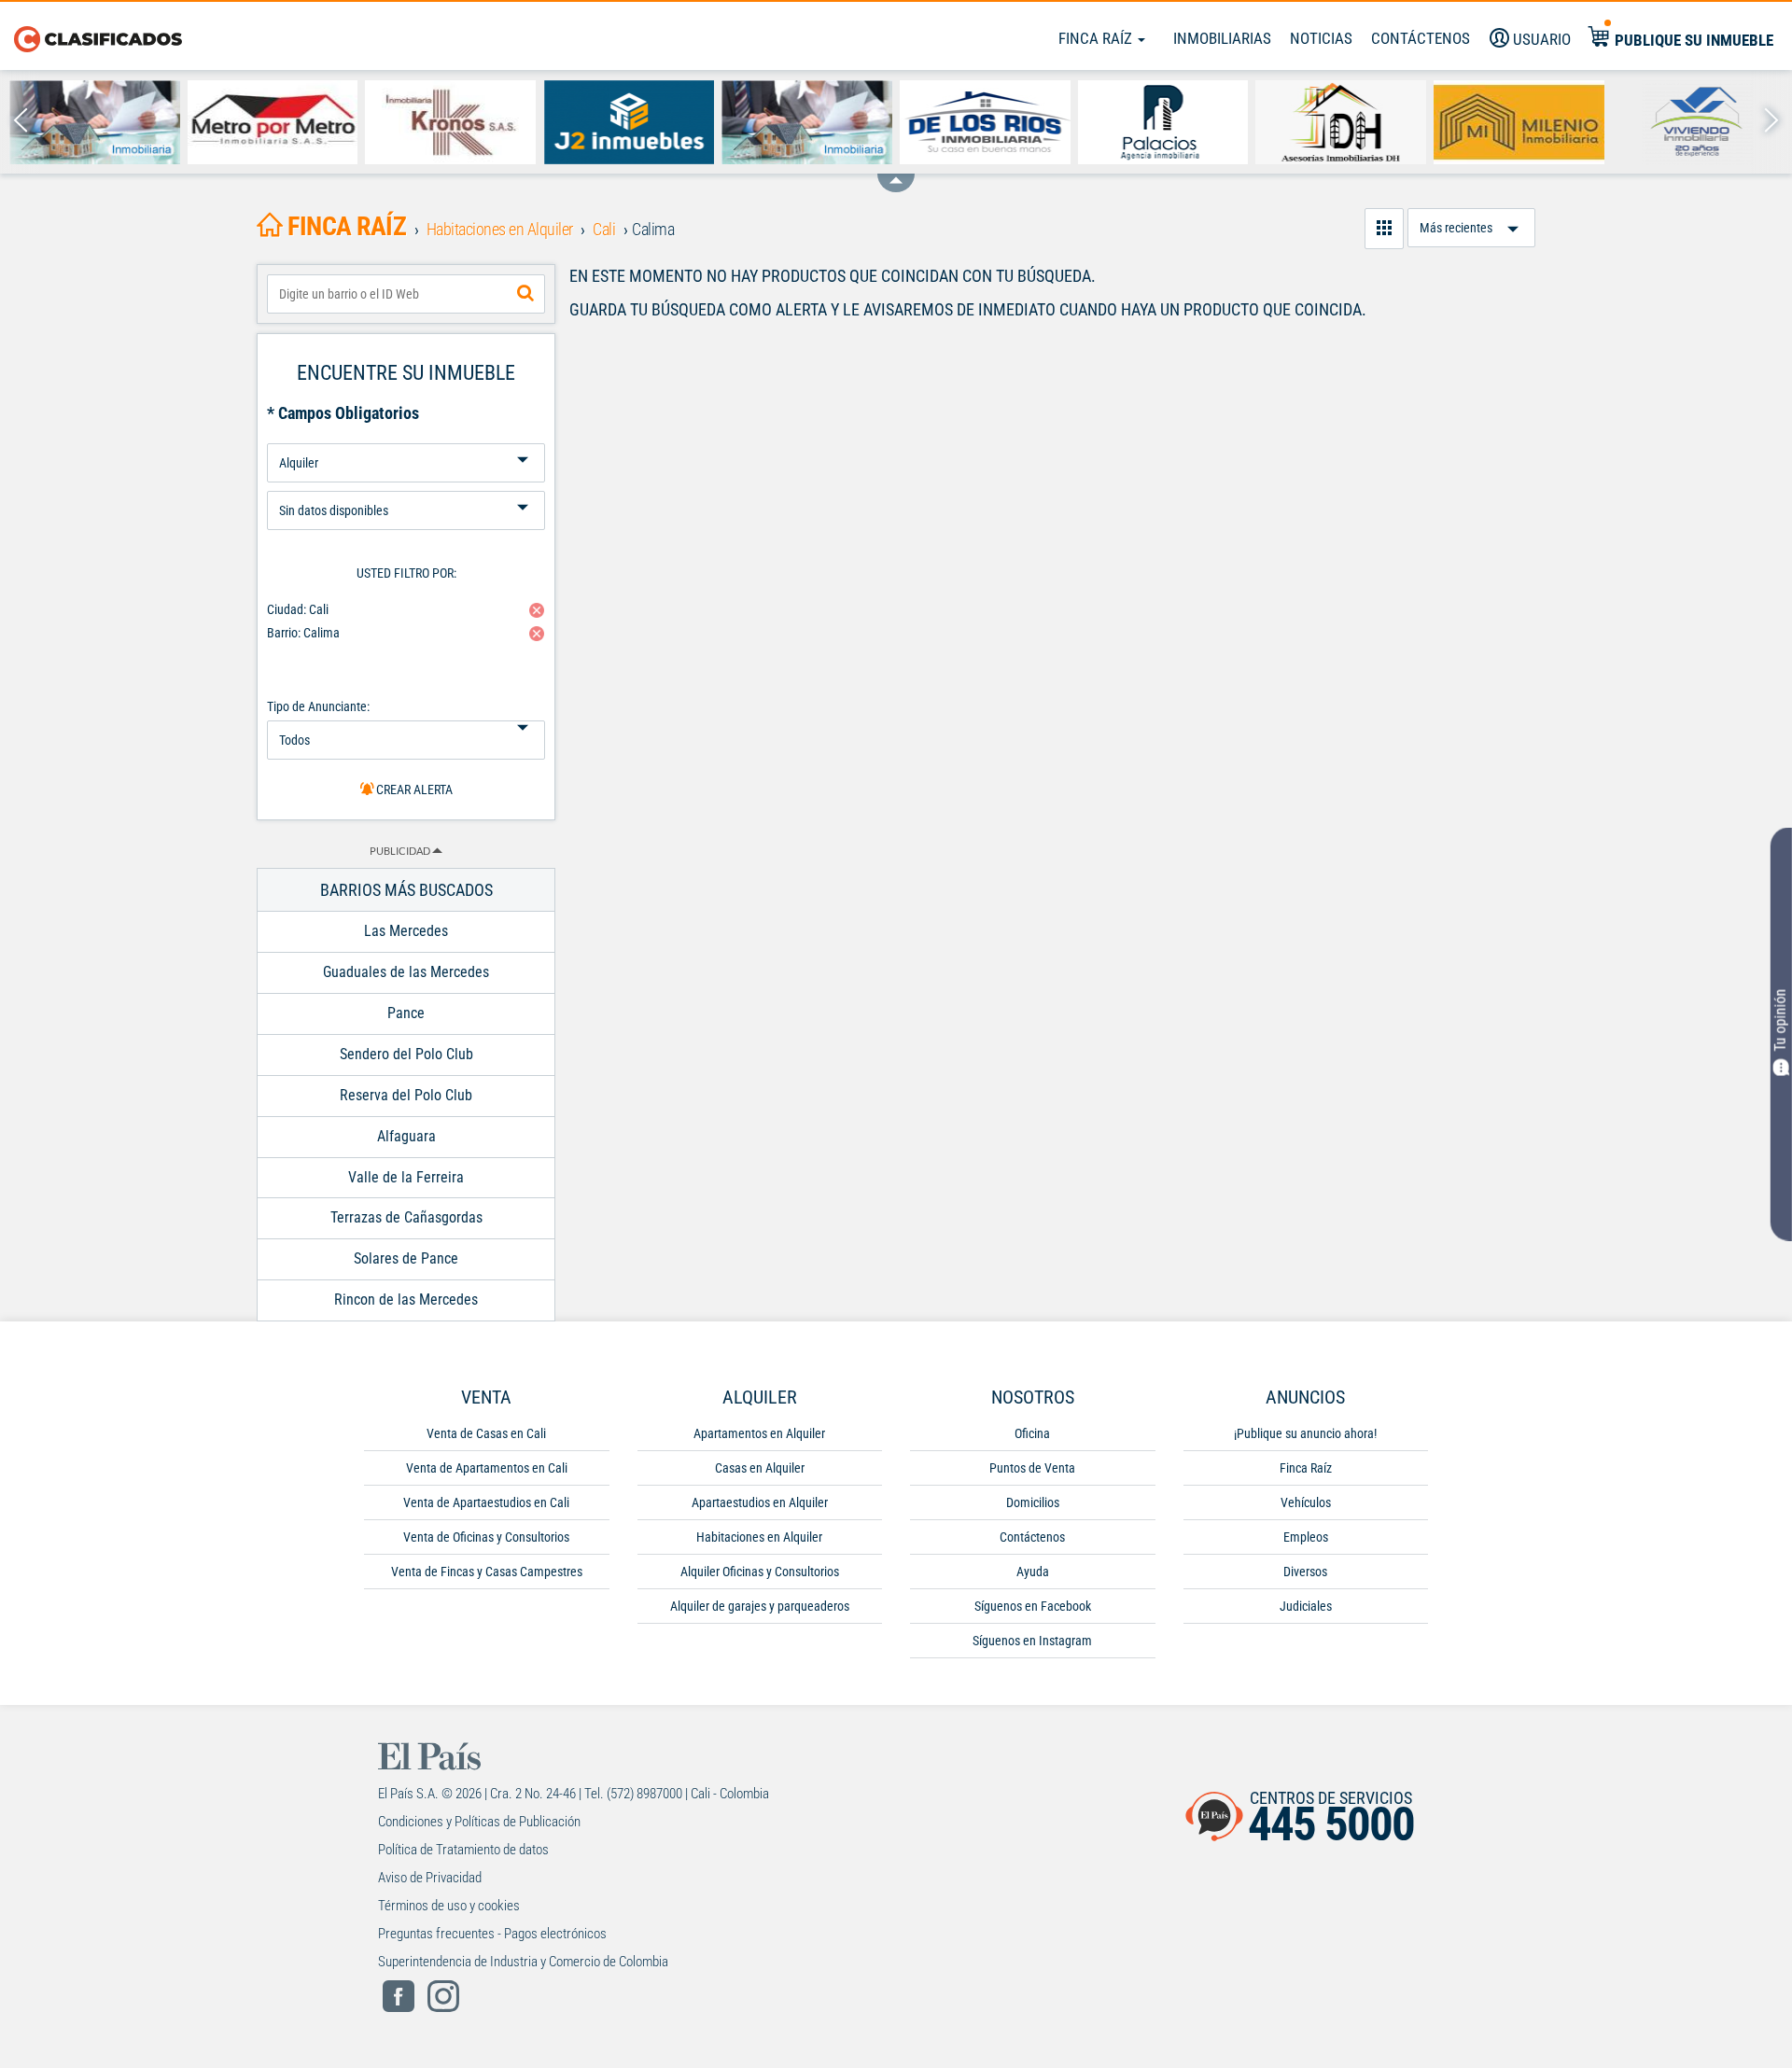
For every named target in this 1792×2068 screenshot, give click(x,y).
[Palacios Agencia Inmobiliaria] (1163, 122)
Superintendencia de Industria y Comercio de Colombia (523, 1962)
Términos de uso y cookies (449, 1906)
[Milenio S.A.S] (1519, 122)
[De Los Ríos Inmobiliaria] (985, 122)
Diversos (1305, 1572)
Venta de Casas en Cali (486, 1433)
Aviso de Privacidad (430, 1878)
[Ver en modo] (1384, 229)
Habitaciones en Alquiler (759, 1537)
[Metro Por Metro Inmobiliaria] (273, 122)
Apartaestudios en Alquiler (760, 1502)
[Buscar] (525, 294)
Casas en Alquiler (760, 1468)
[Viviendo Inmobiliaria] (1697, 122)
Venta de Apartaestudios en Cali (486, 1502)
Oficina (1032, 1433)
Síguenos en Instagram (1032, 1641)
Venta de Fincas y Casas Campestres (487, 1572)
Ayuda (1033, 1572)
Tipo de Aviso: (406, 484)
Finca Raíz (1097, 38)
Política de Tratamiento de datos (463, 1850)
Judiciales (1306, 1606)
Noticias (1321, 38)
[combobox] (406, 294)
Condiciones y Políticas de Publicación (479, 1822)
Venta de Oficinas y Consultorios (486, 1537)
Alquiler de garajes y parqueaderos (760, 1606)
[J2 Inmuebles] (629, 122)
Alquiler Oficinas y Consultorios (760, 1572)
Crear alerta (413, 789)
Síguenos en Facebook (1033, 1606)
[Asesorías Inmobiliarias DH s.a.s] (1341, 122)
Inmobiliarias (1222, 38)
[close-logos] (896, 174)
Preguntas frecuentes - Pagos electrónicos (492, 1934)
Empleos (1306, 1537)
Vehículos (1306, 1502)
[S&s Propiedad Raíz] (95, 122)
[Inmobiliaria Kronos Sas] (450, 122)
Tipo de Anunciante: (318, 706)
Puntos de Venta (1032, 1468)
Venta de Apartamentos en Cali (487, 1468)
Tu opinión (1780, 1020)
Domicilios (1033, 1502)
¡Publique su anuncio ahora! (1305, 1433)
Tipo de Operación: (406, 436)
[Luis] (807, 122)
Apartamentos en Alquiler (759, 1433)
